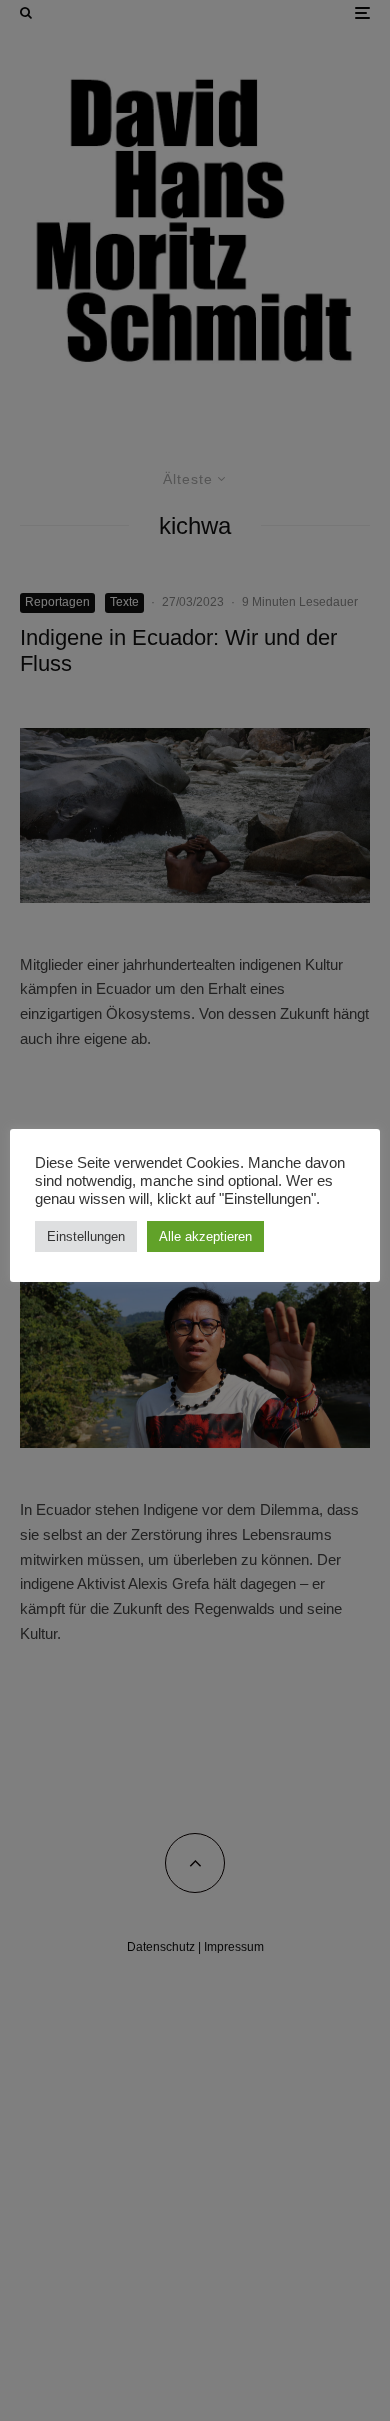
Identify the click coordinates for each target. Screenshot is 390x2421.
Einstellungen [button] (86, 1236)
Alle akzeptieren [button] (205, 1236)
